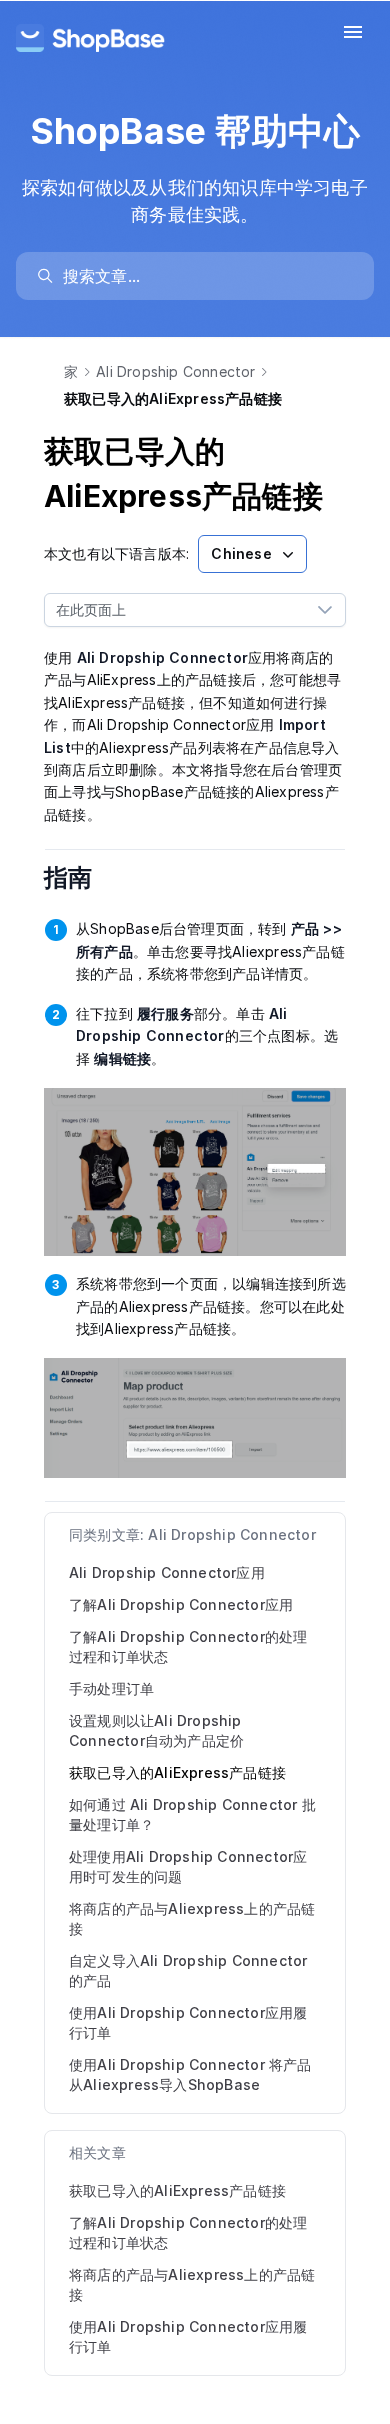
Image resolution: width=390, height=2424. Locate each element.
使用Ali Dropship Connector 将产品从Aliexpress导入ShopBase (190, 2074)
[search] (204, 276)
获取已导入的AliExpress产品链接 (177, 1772)
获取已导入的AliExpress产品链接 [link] (177, 2190)
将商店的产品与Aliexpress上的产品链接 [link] (192, 2284)
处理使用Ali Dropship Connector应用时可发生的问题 (188, 1866)
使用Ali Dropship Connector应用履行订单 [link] (188, 2336)
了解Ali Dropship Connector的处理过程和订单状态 (188, 1646)
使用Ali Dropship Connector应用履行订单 (188, 2022)
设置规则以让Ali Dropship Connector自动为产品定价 (156, 1730)
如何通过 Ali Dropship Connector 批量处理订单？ (192, 1814)
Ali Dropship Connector (175, 371)
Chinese (241, 553)
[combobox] (175, 610)
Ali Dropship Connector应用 (167, 1572)
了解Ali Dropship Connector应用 (181, 1604)
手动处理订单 (111, 1688)
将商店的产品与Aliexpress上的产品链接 (192, 1918)
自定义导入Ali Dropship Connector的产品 (188, 1970)
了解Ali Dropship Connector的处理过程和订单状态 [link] (188, 2232)
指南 (82, 877)
